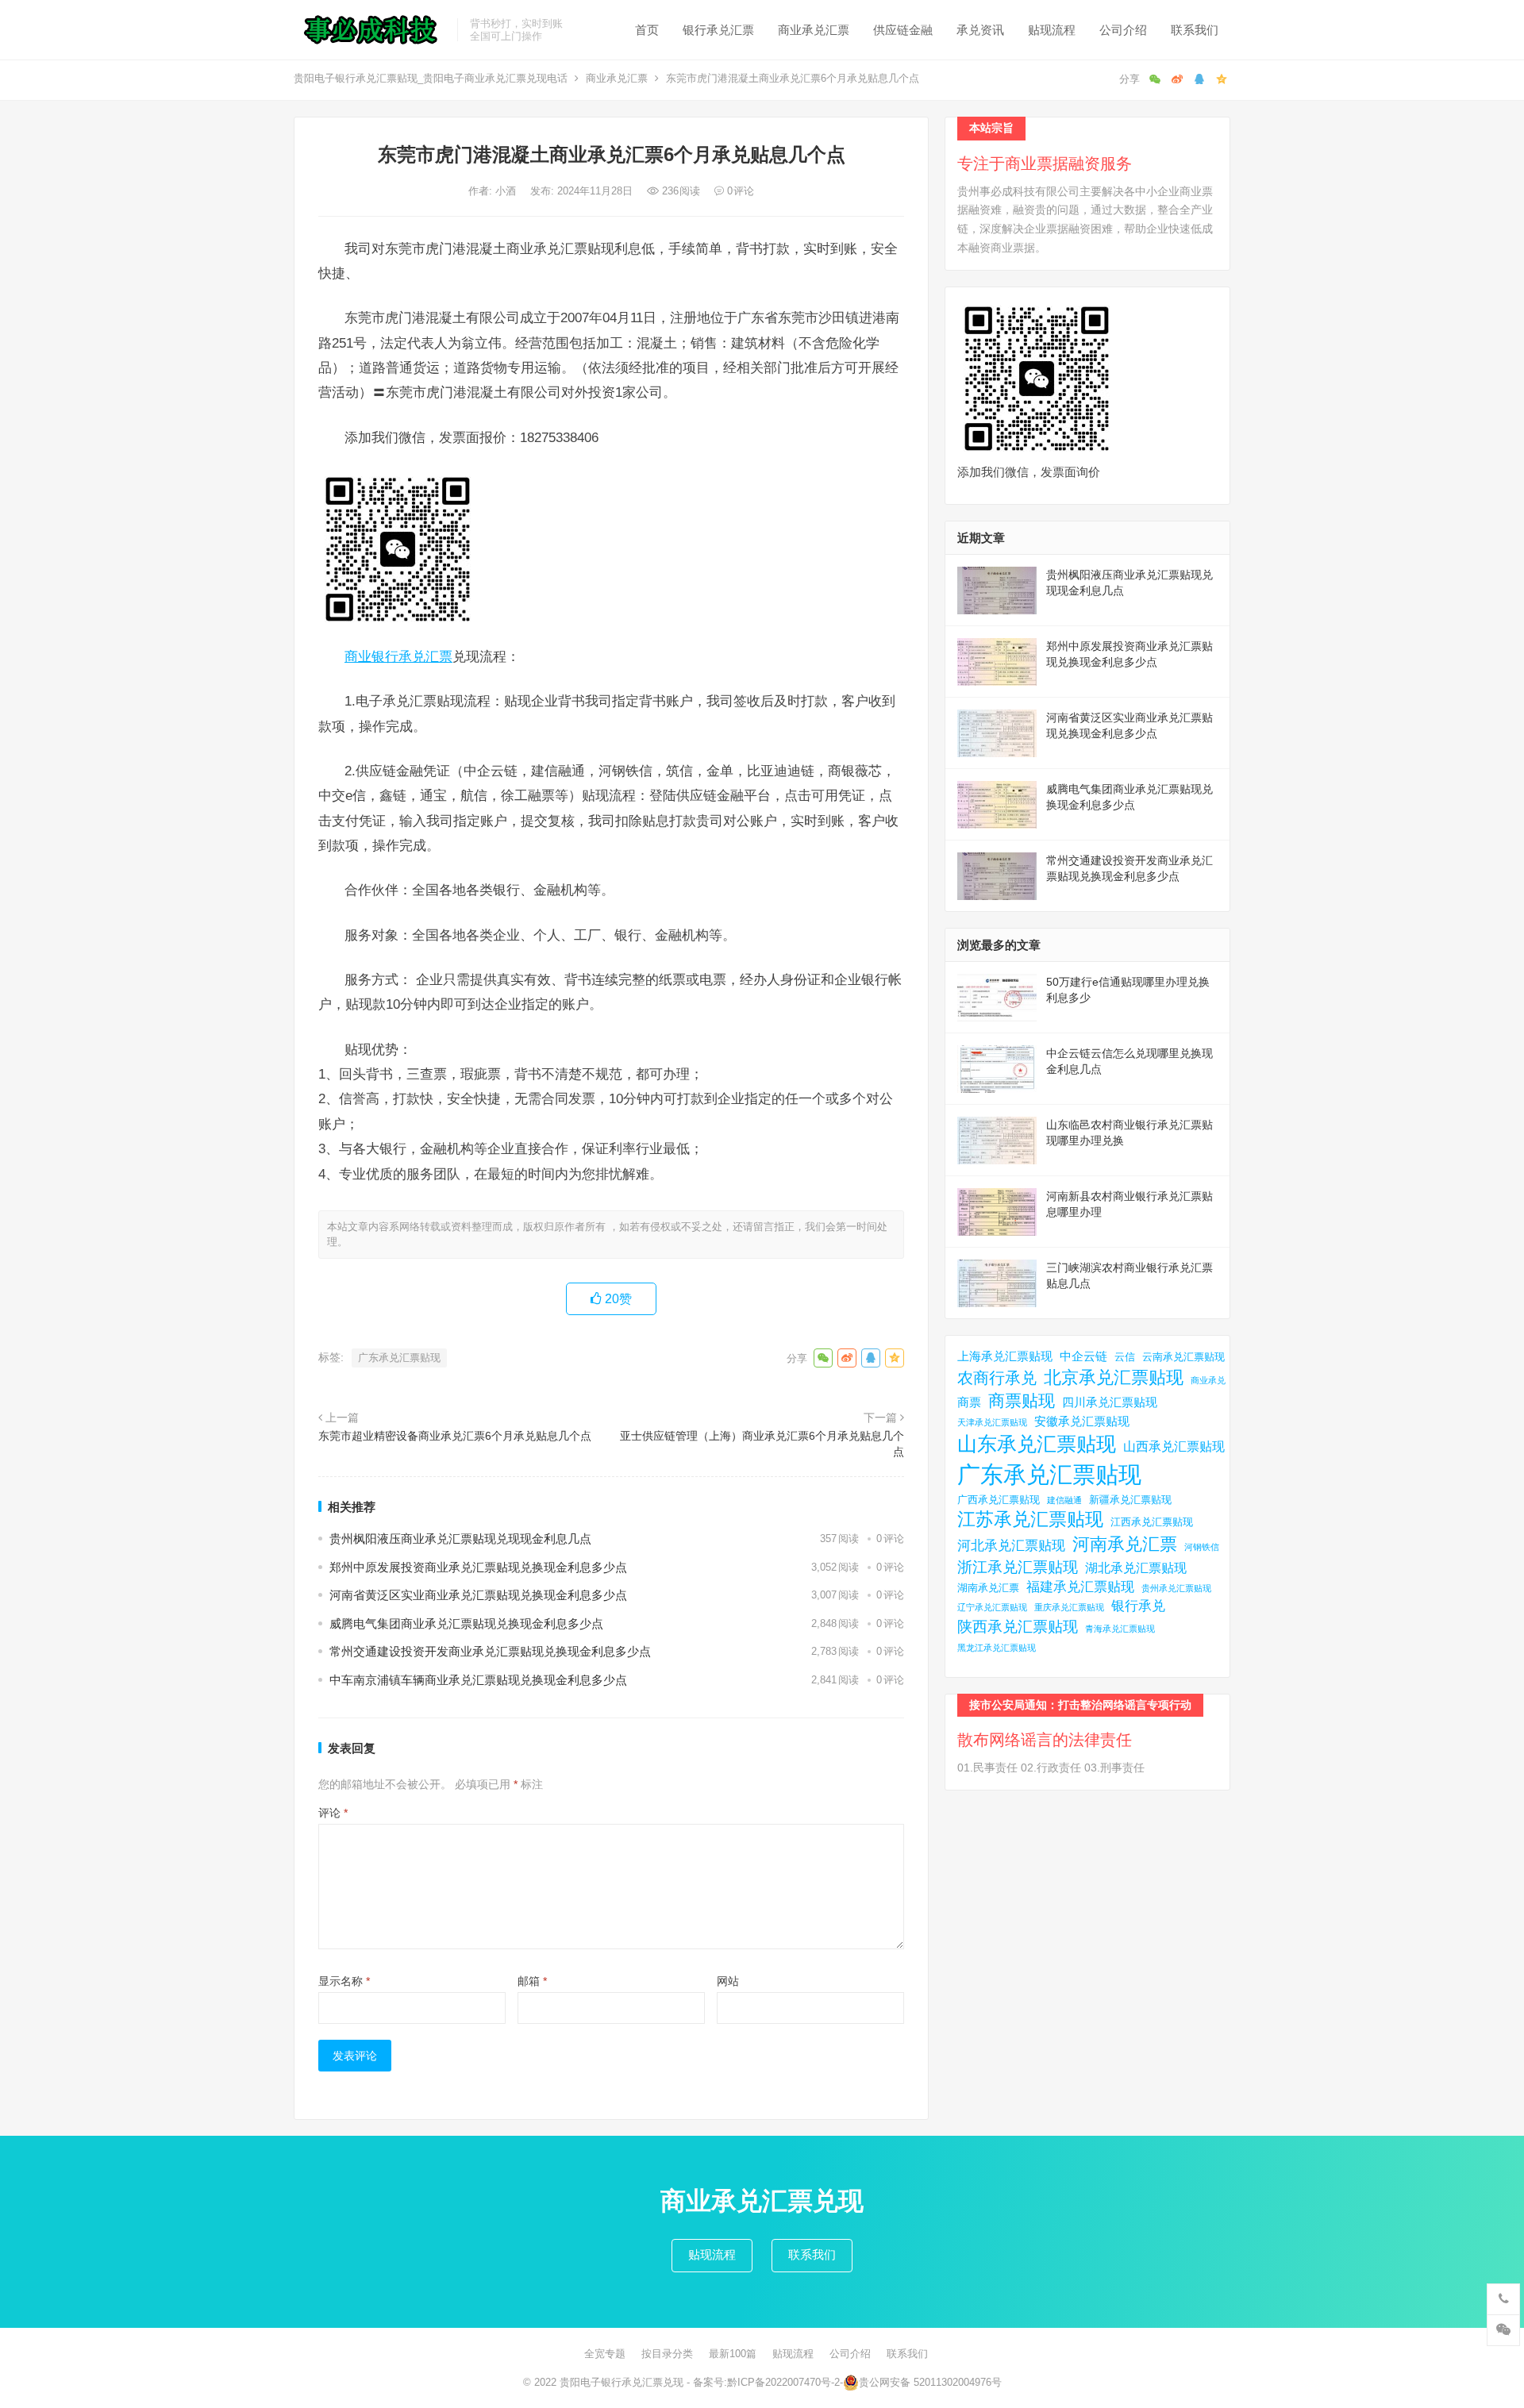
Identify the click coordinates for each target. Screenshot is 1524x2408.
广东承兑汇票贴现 (399, 1358)
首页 (647, 30)
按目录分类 (667, 2354)
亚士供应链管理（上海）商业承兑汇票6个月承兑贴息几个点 (762, 1444)
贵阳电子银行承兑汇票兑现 (622, 2382)
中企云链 (1083, 1356)
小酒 (507, 191)
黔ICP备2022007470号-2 (783, 2382)
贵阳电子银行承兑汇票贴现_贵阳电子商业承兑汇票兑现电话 (431, 78)
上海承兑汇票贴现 (1005, 1356)
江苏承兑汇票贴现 (1030, 1519)
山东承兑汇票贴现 (1037, 1444)
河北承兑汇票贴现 (1011, 1546)
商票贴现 (1022, 1400)
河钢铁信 (1202, 1547)
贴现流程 (1052, 30)
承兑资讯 (980, 30)
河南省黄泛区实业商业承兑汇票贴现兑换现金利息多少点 (478, 1595)
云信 (1125, 1357)
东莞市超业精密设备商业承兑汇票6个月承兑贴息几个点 (455, 1436)
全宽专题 (605, 2354)
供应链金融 (903, 30)
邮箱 (532, 1981)
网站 (728, 1981)
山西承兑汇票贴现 (1174, 1446)
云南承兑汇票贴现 (1183, 1357)
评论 (333, 1813)
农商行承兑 (997, 1378)
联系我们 (1195, 30)
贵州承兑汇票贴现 (1176, 1588)
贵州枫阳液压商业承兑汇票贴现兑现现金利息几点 (460, 1539)
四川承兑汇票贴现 (1110, 1402)
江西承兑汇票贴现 (1152, 1522)
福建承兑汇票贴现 (1080, 1587)
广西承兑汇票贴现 (999, 1500)
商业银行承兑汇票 (398, 656)
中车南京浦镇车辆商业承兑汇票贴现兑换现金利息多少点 (478, 1680)
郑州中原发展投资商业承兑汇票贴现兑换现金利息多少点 (478, 1567)
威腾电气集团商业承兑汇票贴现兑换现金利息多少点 (466, 1623)
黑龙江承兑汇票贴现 (997, 1648)
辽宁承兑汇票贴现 (992, 1607)
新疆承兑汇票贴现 (1130, 1500)
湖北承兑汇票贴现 (1136, 1568)
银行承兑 (1138, 1606)
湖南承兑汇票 (988, 1588)
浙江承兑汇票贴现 (1018, 1567)
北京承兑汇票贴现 (1114, 1377)
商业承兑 (1208, 1380)
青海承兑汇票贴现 (1120, 1629)
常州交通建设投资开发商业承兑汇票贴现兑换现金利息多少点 (490, 1651)
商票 (969, 1402)
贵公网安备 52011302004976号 (930, 2382)
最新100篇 (733, 2354)
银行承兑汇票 (718, 30)
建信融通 (1064, 1500)
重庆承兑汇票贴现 (1069, 1607)
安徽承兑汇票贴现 (1082, 1421)
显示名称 (344, 1981)
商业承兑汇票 (814, 30)
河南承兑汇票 (1125, 1544)
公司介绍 (1123, 30)
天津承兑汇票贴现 (992, 1422)
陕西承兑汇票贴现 (1018, 1626)
